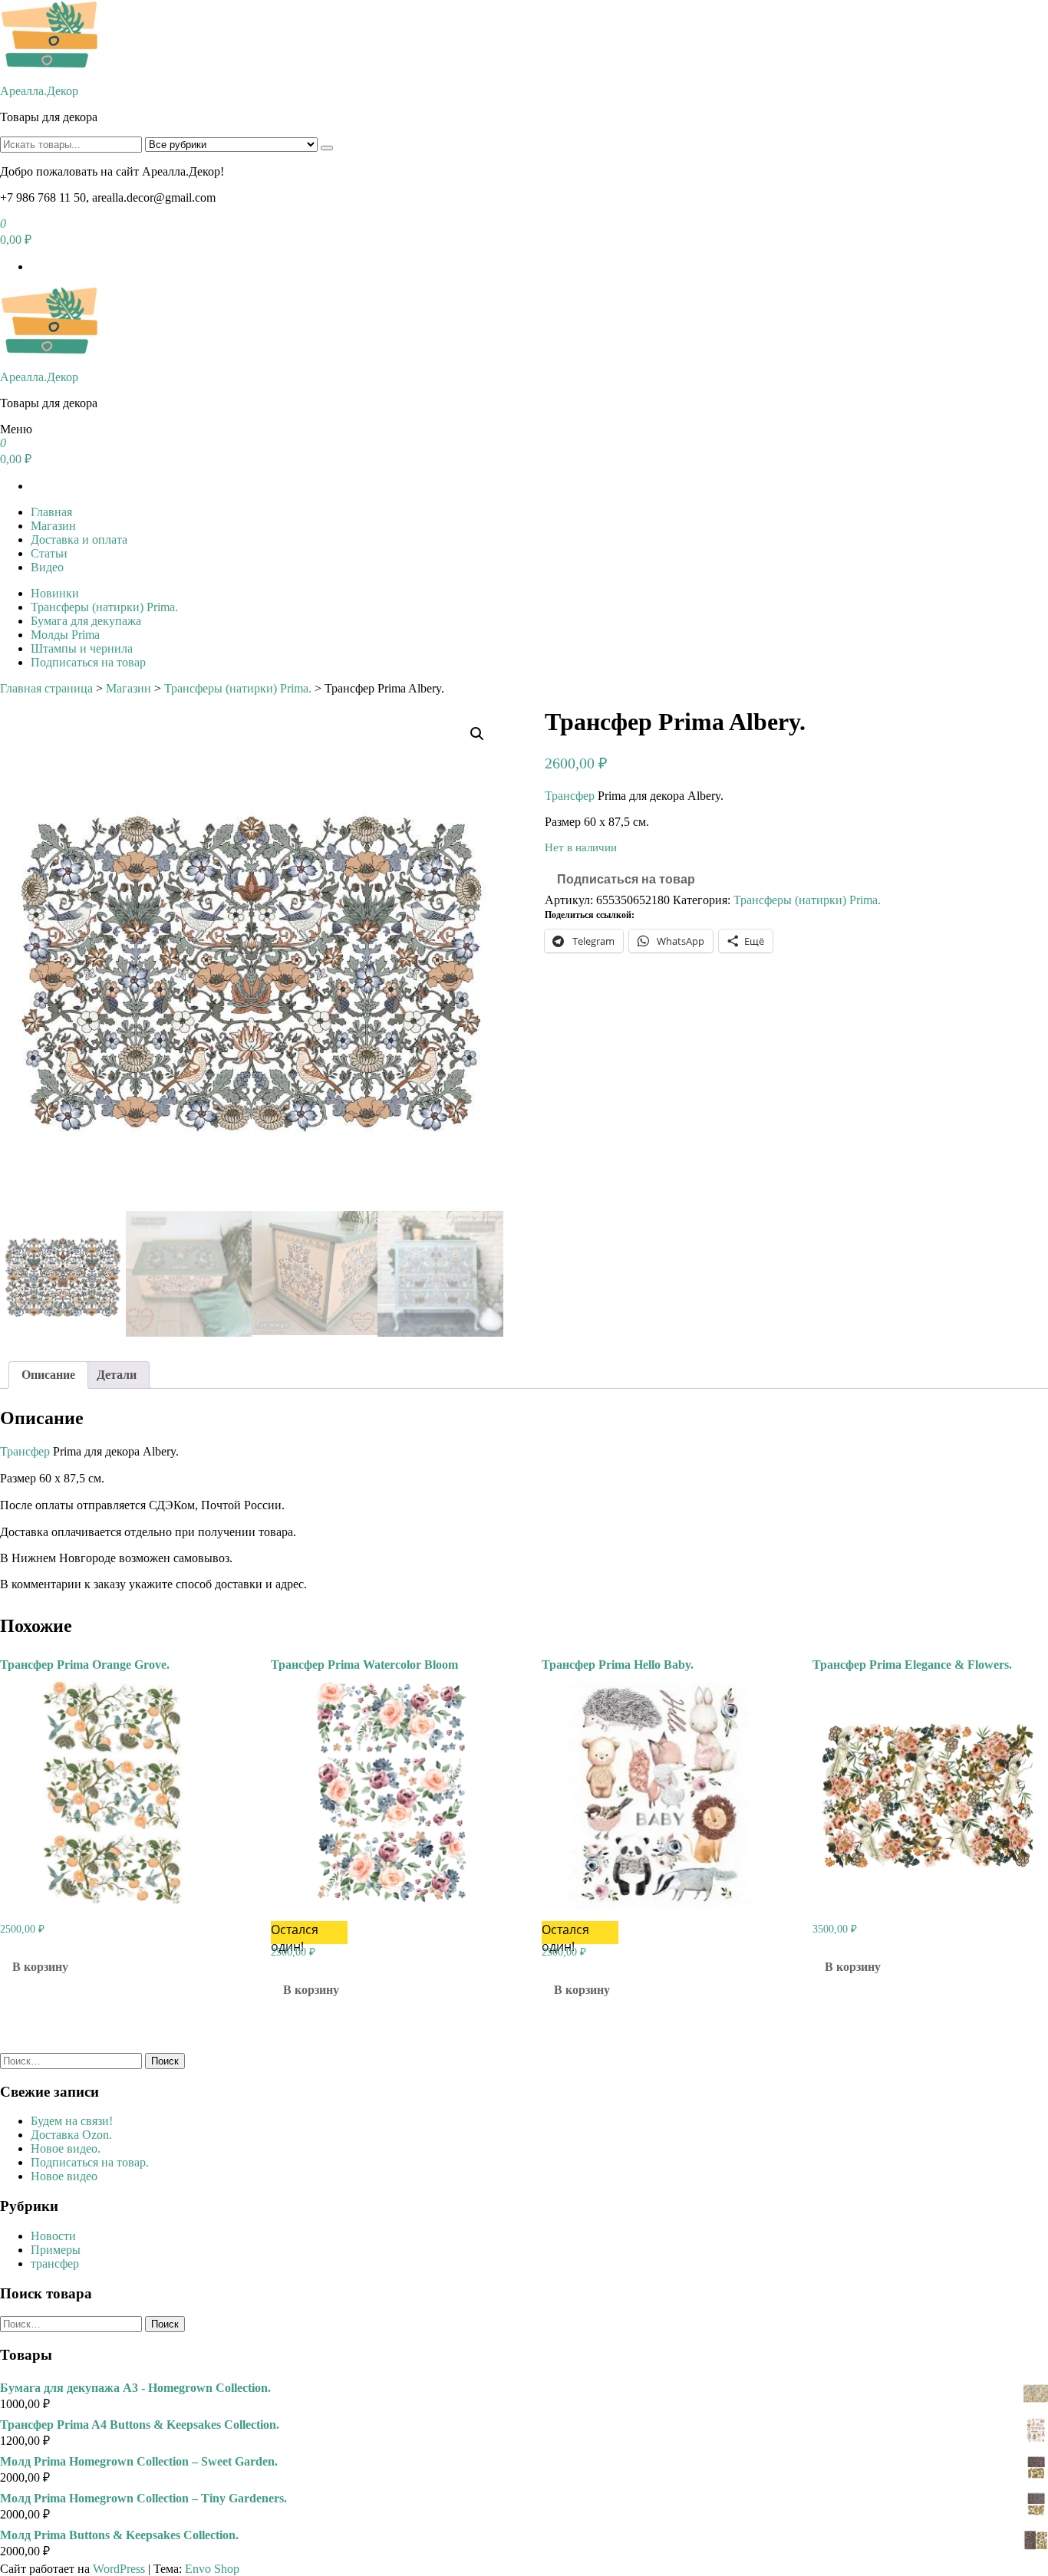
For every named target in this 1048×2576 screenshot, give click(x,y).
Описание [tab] (48, 1375)
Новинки (55, 593)
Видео (47, 567)
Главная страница (46, 688)
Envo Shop (212, 2569)
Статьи (49, 553)
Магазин (53, 526)
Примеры (56, 2250)
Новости (53, 2236)
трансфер (55, 2263)
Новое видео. (66, 2148)
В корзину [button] (40, 1967)
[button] (477, 734)
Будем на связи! (72, 2121)
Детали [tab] (117, 1375)
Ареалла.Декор (39, 91)
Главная (51, 512)
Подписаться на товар (88, 662)
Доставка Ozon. (71, 2135)
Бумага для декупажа (86, 621)
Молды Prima (65, 635)
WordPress (119, 2569)
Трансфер (570, 796)
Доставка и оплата (79, 540)
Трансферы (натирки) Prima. (104, 607)
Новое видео (64, 2176)
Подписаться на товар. (90, 2162)
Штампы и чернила (82, 648)
